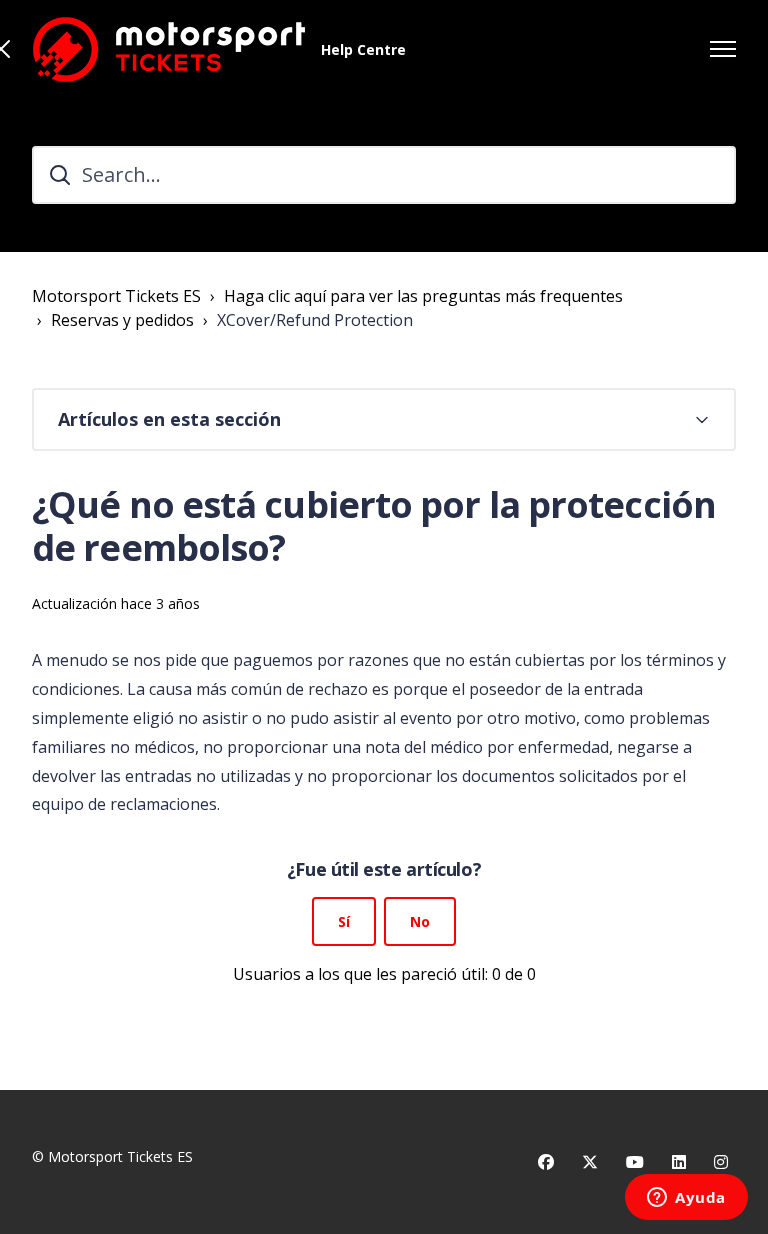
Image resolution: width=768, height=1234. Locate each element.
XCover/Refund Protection (315, 320)
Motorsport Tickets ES (116, 296)
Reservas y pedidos (122, 320)
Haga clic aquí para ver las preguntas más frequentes (423, 296)
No (420, 921)
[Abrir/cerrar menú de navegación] (723, 49)
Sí (344, 921)
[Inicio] (168, 49)
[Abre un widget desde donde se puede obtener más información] (686, 1199)
